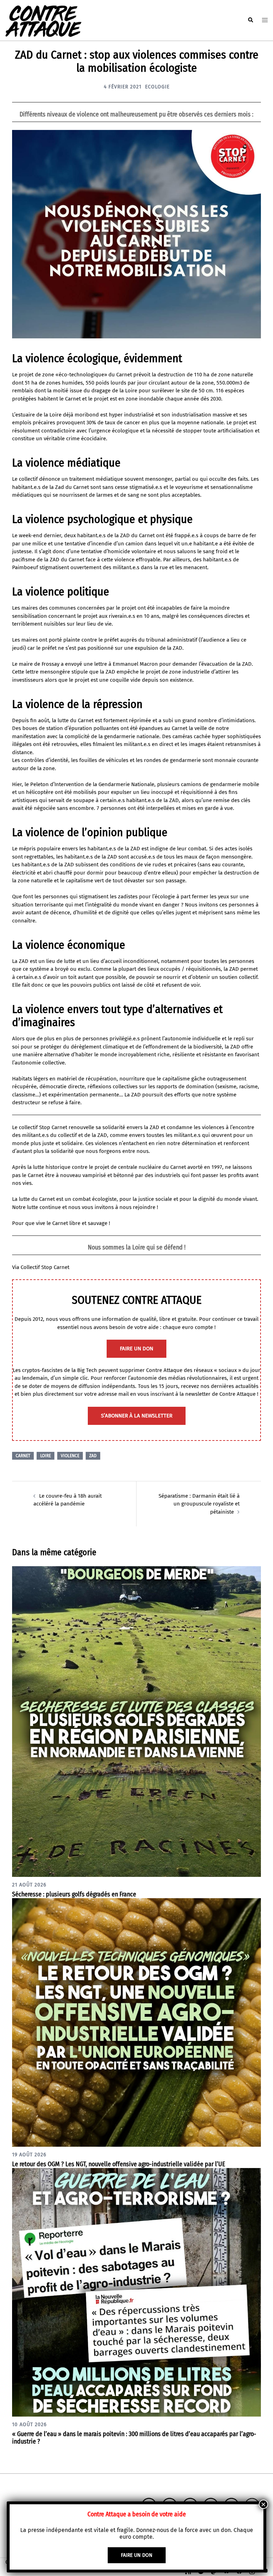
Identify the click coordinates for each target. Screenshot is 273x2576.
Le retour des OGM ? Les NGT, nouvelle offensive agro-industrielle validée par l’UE (119, 2164)
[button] (250, 20)
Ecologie (157, 87)
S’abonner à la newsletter (137, 1416)
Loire (45, 1456)
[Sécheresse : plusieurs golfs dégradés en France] (136, 1721)
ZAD (93, 1456)
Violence (70, 1456)
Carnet (23, 1456)
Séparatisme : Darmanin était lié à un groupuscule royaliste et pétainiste (199, 1504)
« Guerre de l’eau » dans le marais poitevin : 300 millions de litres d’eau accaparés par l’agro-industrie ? (134, 2438)
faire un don (136, 1349)
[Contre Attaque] (43, 20)
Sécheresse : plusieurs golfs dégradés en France (74, 1894)
